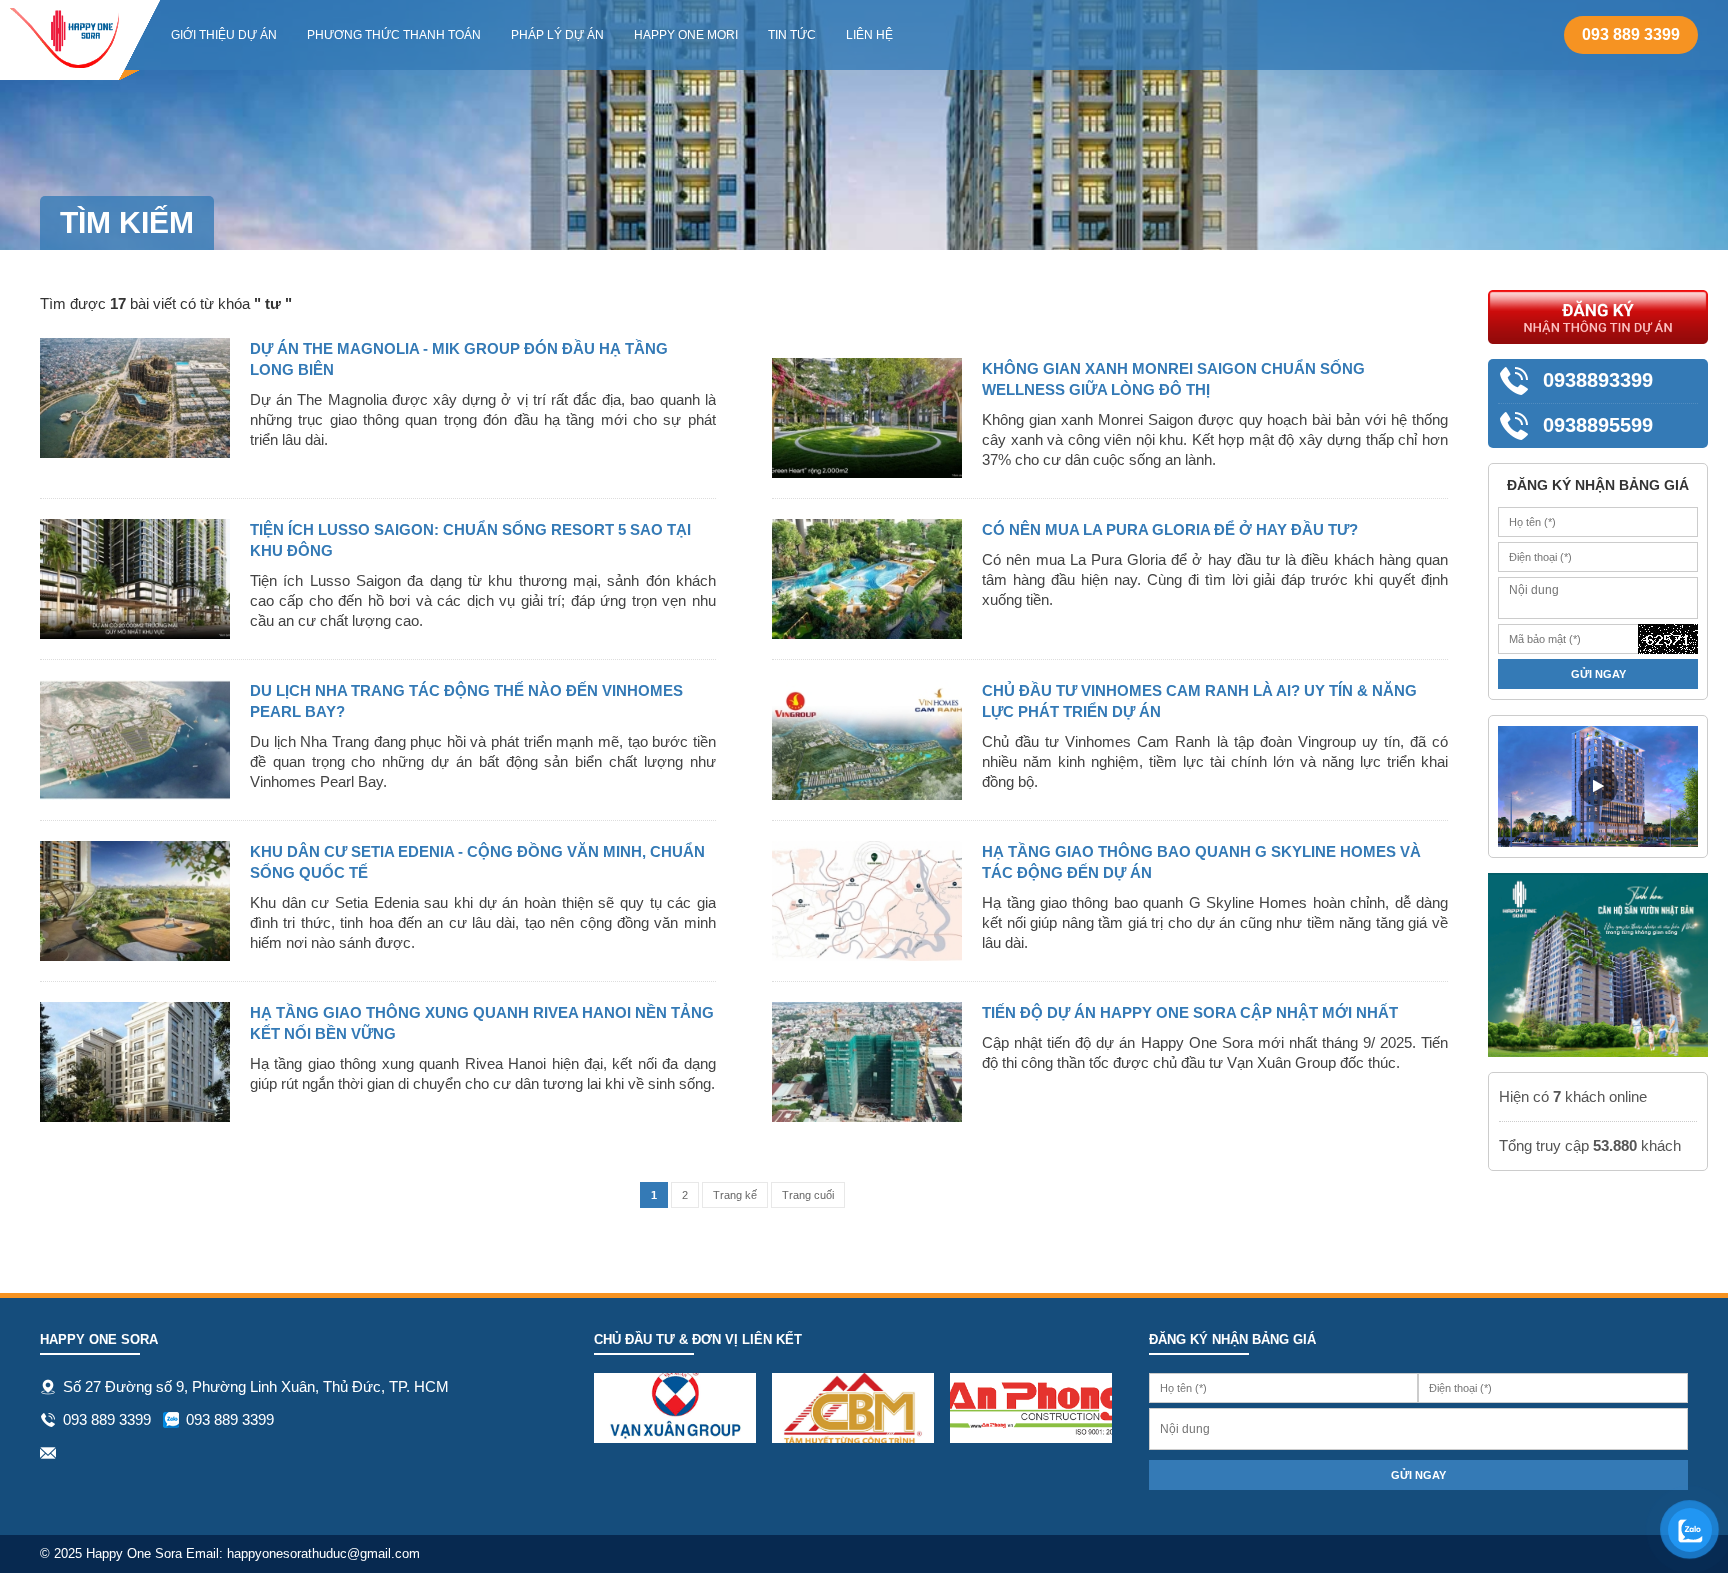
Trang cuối (808, 1195)
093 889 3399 (1631, 34)
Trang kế (735, 1195)
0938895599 (1598, 425)
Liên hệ (869, 35)
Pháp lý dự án (557, 35)
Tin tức (792, 35)
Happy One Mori (686, 35)
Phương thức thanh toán (394, 35)
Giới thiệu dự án (224, 35)
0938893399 (1598, 380)
